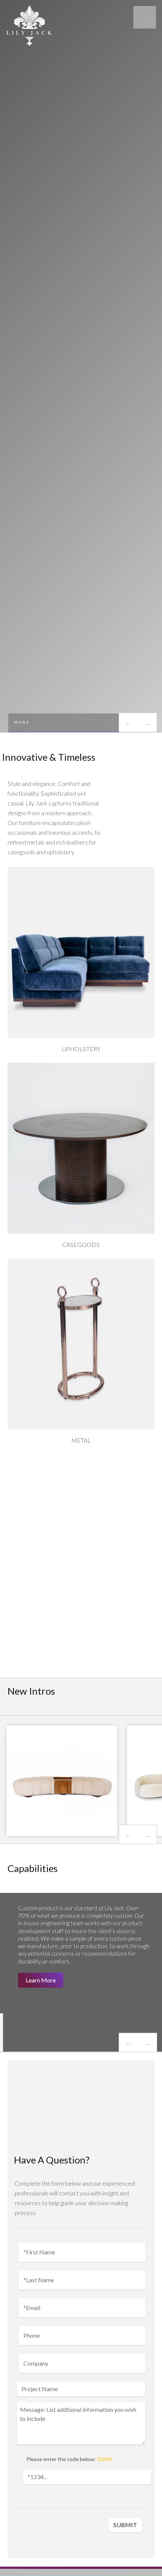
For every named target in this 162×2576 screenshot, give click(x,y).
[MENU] (145, 17)
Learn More (41, 1980)
